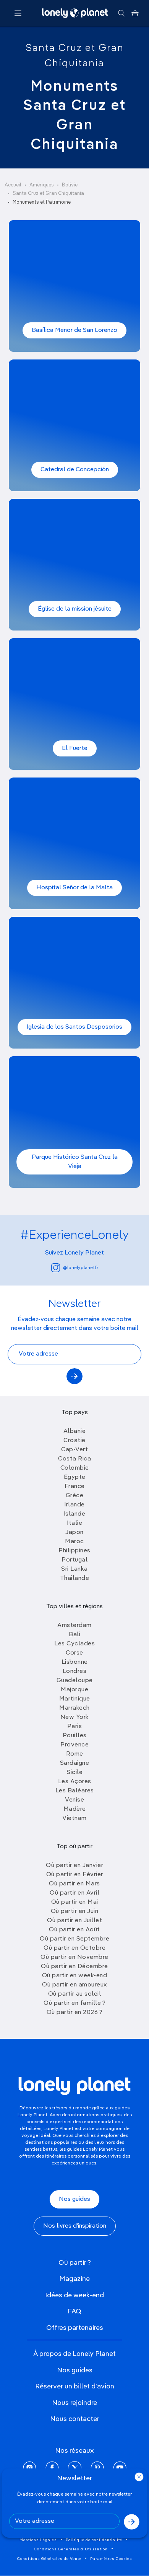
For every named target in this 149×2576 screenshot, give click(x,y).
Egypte (75, 1477)
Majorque (74, 1690)
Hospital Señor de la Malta (74, 888)
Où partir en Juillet (74, 1921)
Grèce (75, 1496)
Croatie (74, 1441)
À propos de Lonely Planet (74, 2354)
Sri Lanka (74, 1569)
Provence (74, 1745)
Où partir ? (75, 2263)
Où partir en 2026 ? (75, 2012)
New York (75, 1717)
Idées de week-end (74, 2295)
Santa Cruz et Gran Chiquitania (48, 194)
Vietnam (74, 1818)
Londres (75, 1671)
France (75, 1486)
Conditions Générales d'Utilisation (71, 2549)
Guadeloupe (75, 1681)
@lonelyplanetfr (81, 1268)
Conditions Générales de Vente (49, 2559)
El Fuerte (75, 748)
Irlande (74, 1505)
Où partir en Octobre (74, 1948)
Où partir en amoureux (74, 1985)
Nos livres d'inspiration (75, 2226)
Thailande (75, 1578)
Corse (74, 1653)
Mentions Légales (38, 2540)
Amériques (42, 185)
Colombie (75, 1468)
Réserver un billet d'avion (75, 2387)
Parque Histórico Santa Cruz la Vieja (75, 1162)
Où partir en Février (75, 1875)
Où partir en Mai (75, 1902)
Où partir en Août (74, 1930)
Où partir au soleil (75, 1994)
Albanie (75, 1431)
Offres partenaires (75, 2328)
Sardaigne (75, 1763)
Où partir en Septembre (74, 1939)
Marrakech (74, 1708)
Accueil (13, 185)
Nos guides (74, 2199)
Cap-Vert (74, 1450)
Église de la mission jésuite (75, 609)
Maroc (74, 1542)
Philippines (74, 1551)
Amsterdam (74, 1625)
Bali (74, 1635)
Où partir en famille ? (74, 2003)
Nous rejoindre (74, 2403)
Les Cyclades (74, 1644)
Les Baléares (75, 1791)
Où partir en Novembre (74, 1957)
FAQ (74, 2311)
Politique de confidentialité (94, 2540)
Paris (75, 1727)
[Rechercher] (121, 13)
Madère (75, 1809)
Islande (75, 1514)
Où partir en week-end (75, 1976)
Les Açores (75, 1782)
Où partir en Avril (74, 1893)
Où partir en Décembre (74, 1967)
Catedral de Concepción (75, 470)
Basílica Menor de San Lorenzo (74, 330)
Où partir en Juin (75, 1911)
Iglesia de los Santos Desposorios (74, 1027)
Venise (74, 1800)
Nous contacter (75, 2419)
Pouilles (75, 1736)
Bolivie (70, 185)
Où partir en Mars (74, 1884)
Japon (74, 1532)
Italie (74, 1523)
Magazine (74, 2279)
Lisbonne (75, 1662)
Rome (75, 1754)
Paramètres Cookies (111, 2559)
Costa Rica (74, 1459)
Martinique (75, 1699)
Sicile (74, 1772)
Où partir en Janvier (74, 1865)
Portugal (74, 1560)
